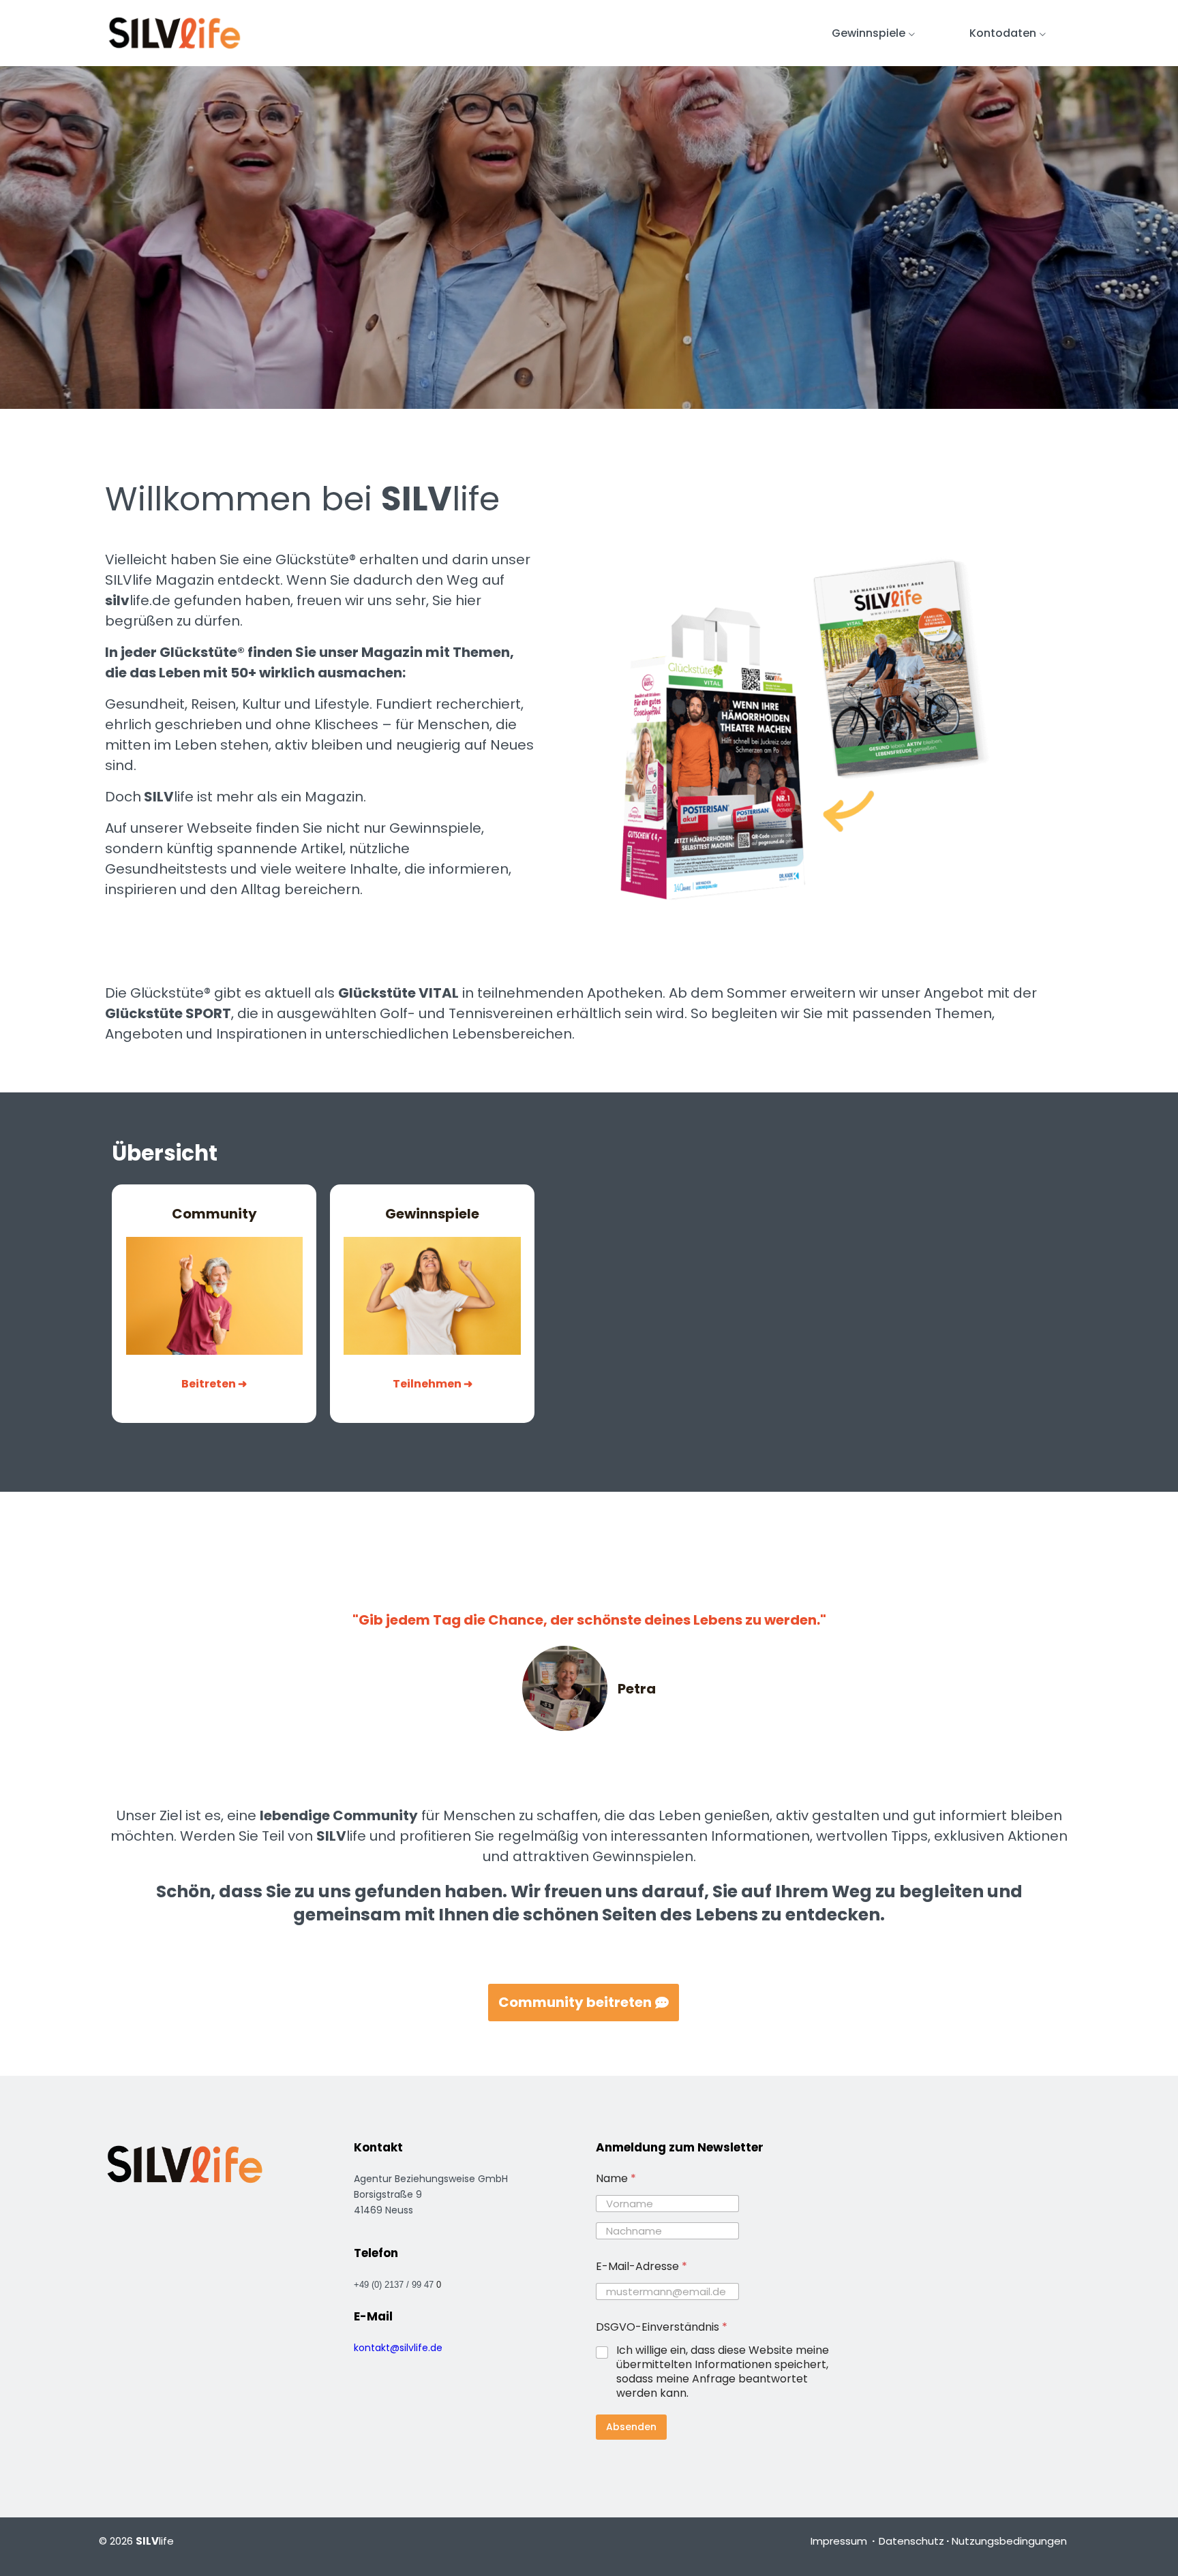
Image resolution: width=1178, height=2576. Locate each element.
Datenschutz (911, 2541)
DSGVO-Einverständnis (662, 2327)
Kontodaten (1003, 33)
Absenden (631, 2427)
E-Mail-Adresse (641, 2266)
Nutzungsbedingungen (1009, 2541)
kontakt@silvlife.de (398, 2348)
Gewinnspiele (869, 33)
